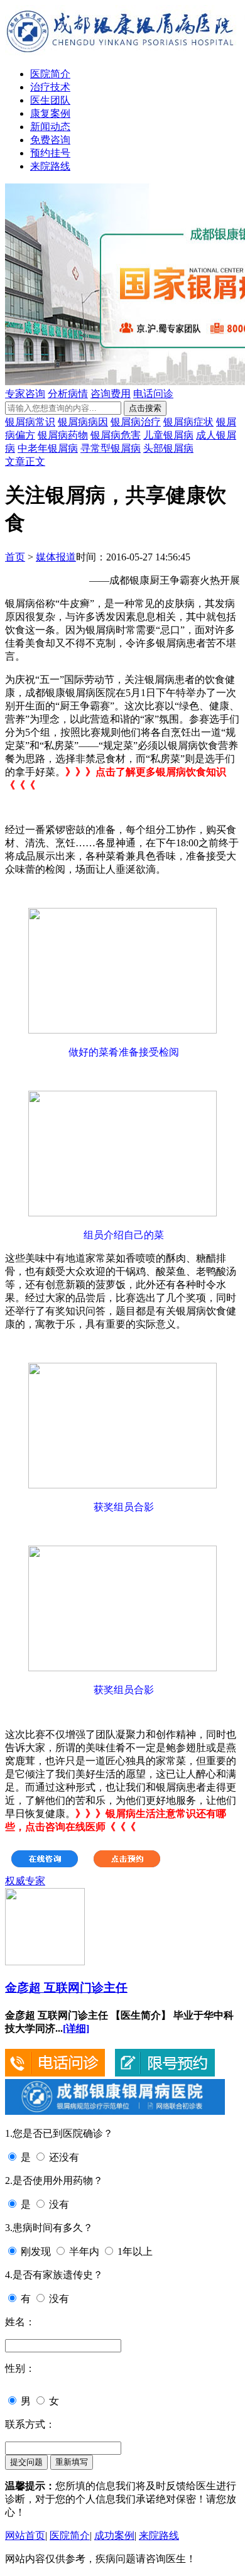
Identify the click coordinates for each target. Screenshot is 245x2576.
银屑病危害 (116, 435)
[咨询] (6, 892)
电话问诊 (153, 394)
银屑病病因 (83, 422)
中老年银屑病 (48, 448)
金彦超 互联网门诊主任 (66, 1988)
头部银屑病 (168, 448)
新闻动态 (50, 127)
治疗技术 (50, 87)
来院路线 (50, 166)
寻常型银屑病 (111, 448)
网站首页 (25, 2535)
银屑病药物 (63, 435)
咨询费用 (111, 394)
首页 (15, 557)
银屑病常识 (30, 422)
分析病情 (68, 394)
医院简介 (50, 74)
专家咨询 (25, 394)
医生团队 (50, 100)
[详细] (76, 2028)
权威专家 (25, 1881)
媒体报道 (56, 557)
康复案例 (50, 113)
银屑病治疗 (136, 422)
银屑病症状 (188, 422)
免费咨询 (50, 140)
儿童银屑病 (168, 435)
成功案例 (114, 2535)
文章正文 (25, 461)
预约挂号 (50, 153)
